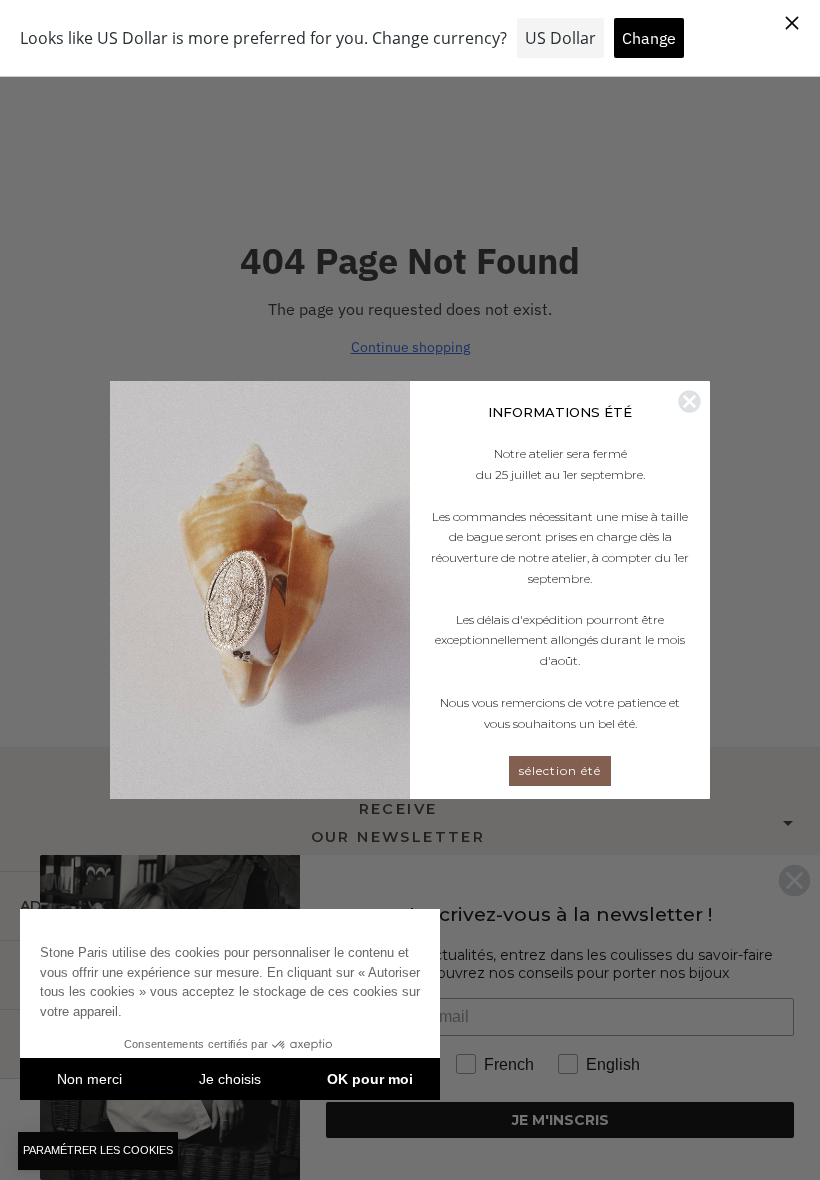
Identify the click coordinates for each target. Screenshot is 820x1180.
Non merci (89, 1079)
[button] (98, 1151)
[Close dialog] (689, 401)
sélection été (560, 770)
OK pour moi (370, 1079)
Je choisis (230, 1079)
